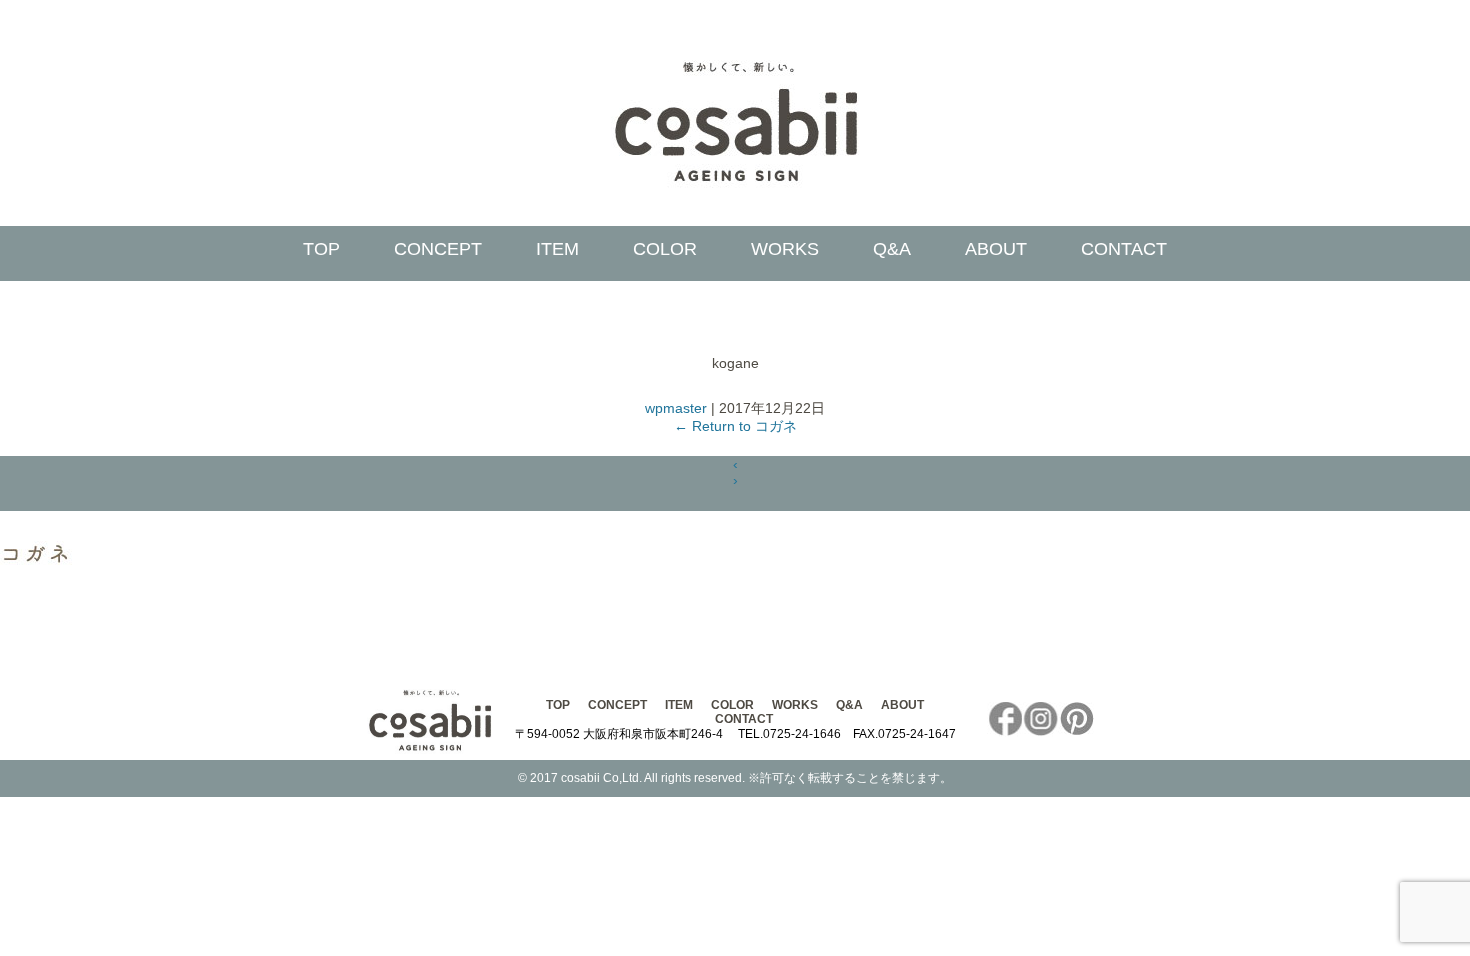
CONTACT (1124, 249)
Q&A (892, 249)
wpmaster (676, 408)
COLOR (665, 249)
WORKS (785, 249)
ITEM (557, 249)
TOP (321, 249)
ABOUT (996, 249)
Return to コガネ (735, 426)
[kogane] (38, 563)
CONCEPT (438, 249)
